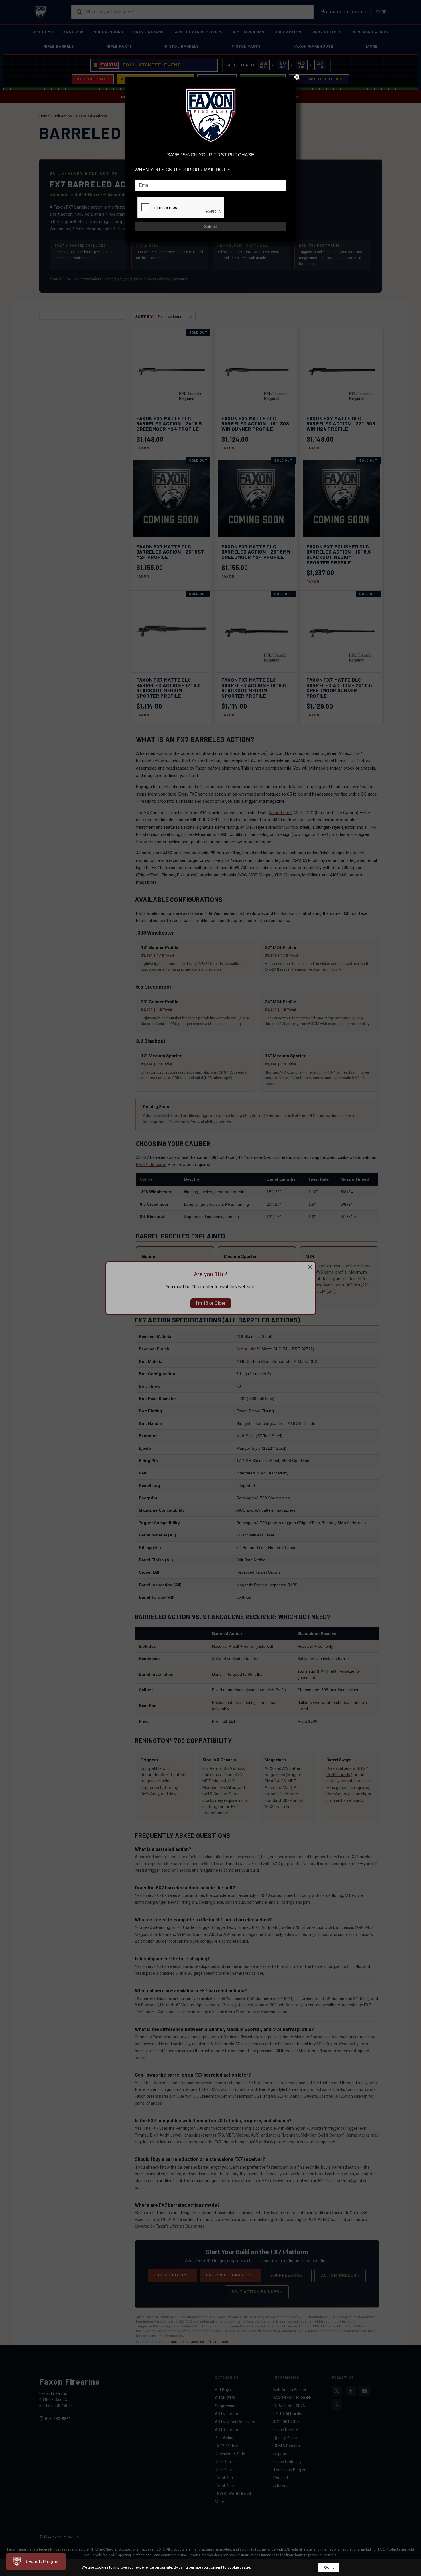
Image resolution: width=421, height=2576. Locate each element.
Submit (210, 227)
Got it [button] (329, 2567)
